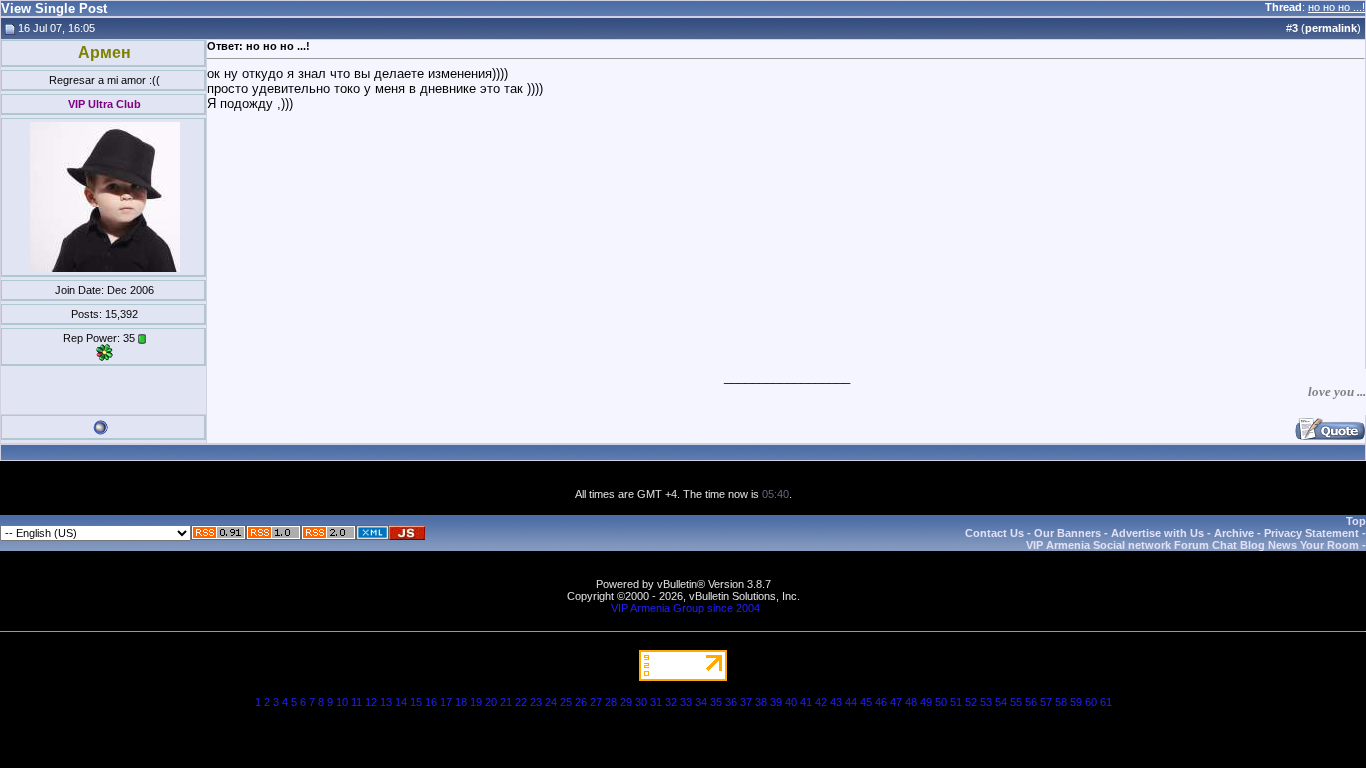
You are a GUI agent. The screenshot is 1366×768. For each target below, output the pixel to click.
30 (641, 702)
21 (506, 702)
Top (1356, 521)
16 (431, 702)
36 (731, 702)
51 (956, 702)
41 (806, 702)
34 (701, 702)
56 (1031, 702)
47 (896, 702)
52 (971, 702)
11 (356, 702)
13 (386, 702)
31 (656, 702)
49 (926, 702)
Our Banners (1067, 533)
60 (1091, 702)
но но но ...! (1336, 7)
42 (821, 702)
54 (1001, 702)
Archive (1234, 533)
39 (776, 702)
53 (986, 702)
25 (566, 702)
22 (521, 702)
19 (476, 702)
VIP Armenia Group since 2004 (685, 608)
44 (851, 702)
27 (596, 702)
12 (371, 702)
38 (761, 702)
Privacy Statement (1311, 533)
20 (491, 702)
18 (461, 702)
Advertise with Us (1157, 533)
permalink (1331, 28)
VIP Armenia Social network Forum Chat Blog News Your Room (1192, 545)
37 (746, 702)
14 (401, 702)
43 (836, 702)
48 (911, 702)
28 (611, 702)
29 (626, 702)
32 (671, 702)
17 (446, 702)
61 (1106, 702)
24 (551, 702)
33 (686, 702)
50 (941, 702)
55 (1016, 702)
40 (791, 702)
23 (536, 702)
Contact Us (994, 533)
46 (881, 702)
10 (342, 702)
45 (866, 702)
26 (581, 702)
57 (1046, 702)
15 (416, 702)
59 (1076, 702)
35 (716, 702)
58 (1061, 702)
